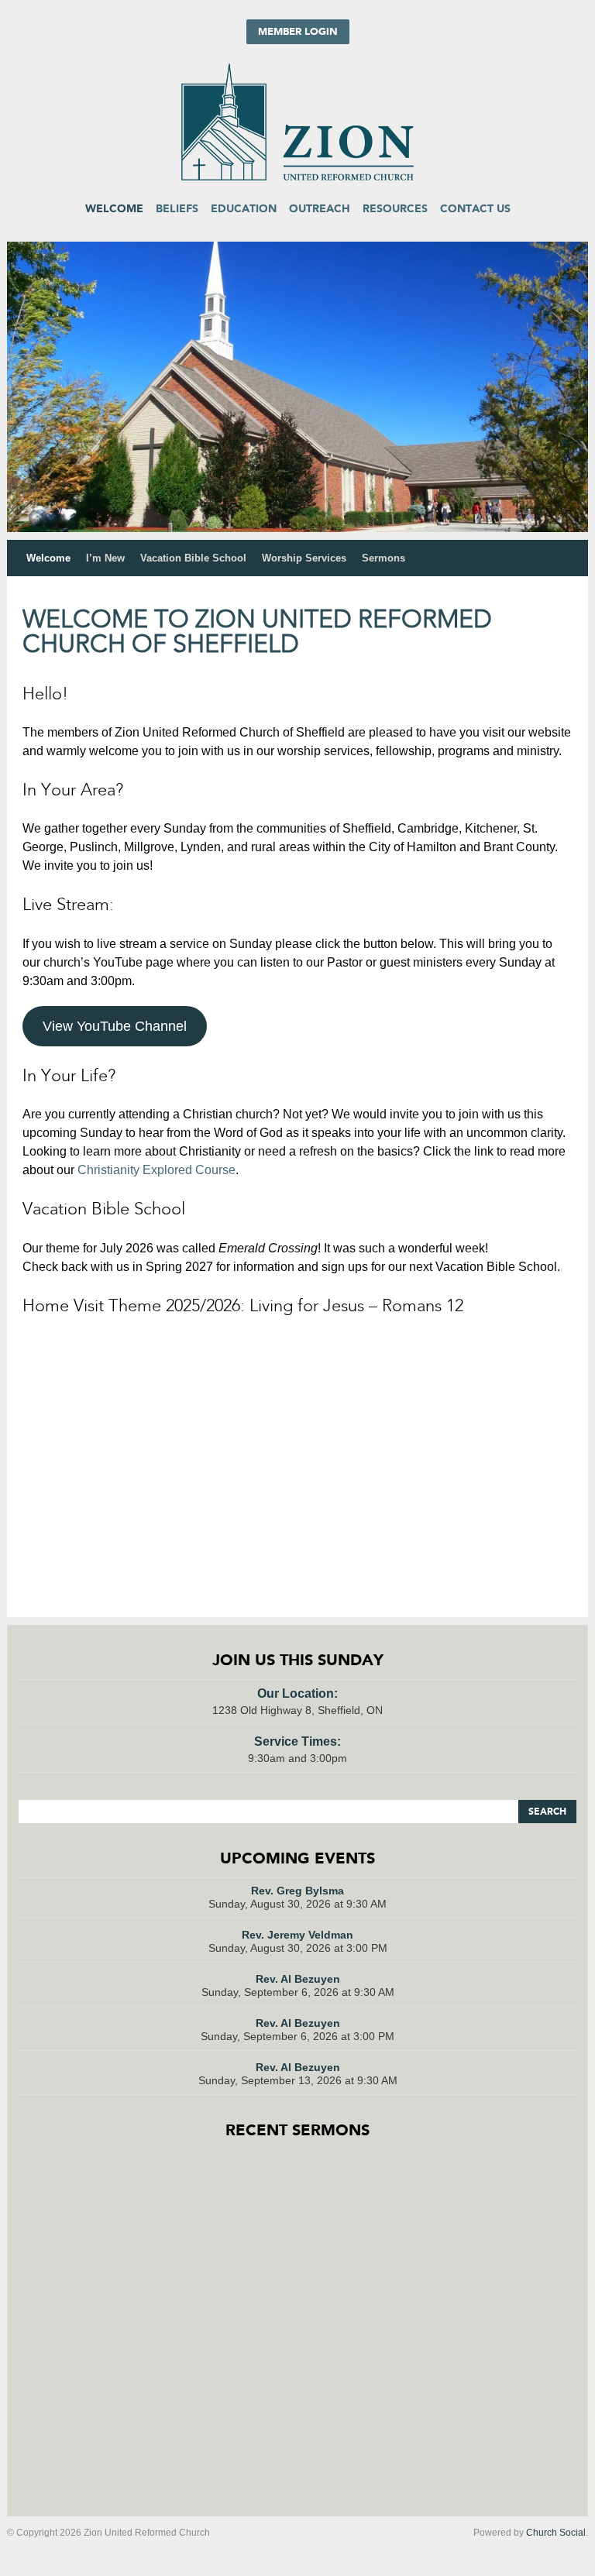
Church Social (556, 2533)
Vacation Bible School (193, 558)
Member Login (298, 32)
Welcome (114, 209)
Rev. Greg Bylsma (297, 1891)
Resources (395, 209)
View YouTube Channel (115, 1026)
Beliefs (177, 209)
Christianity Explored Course (156, 1170)
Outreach (320, 209)
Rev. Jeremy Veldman (297, 1935)
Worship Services (304, 558)
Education (244, 209)
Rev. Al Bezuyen (298, 1979)
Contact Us (475, 209)
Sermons (383, 558)
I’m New (105, 558)
